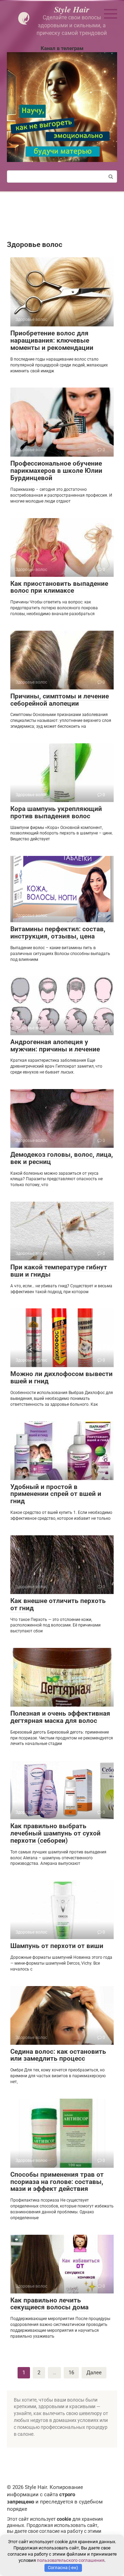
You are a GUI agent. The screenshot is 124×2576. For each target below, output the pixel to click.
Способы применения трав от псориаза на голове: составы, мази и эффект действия (57, 2182)
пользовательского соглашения (71, 2560)
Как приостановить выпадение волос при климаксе (59, 587)
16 (71, 2373)
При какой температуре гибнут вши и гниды (59, 1271)
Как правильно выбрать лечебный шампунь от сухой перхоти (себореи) (55, 1833)
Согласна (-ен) (63, 2568)
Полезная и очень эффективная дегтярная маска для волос (60, 1717)
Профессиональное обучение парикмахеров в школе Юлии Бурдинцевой (56, 471)
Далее (94, 2373)
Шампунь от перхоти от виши (57, 1946)
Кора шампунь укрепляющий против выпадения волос (56, 812)
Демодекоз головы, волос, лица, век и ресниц (62, 1158)
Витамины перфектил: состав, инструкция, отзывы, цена (58, 933)
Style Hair (72, 9)
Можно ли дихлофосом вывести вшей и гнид (61, 1377)
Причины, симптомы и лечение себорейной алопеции (60, 700)
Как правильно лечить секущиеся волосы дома (49, 2304)
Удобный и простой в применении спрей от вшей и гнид (56, 1494)
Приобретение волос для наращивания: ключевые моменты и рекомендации (52, 340)
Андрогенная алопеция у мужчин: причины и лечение (55, 1046)
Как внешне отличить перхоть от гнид (58, 1604)
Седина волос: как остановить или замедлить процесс (58, 2055)
